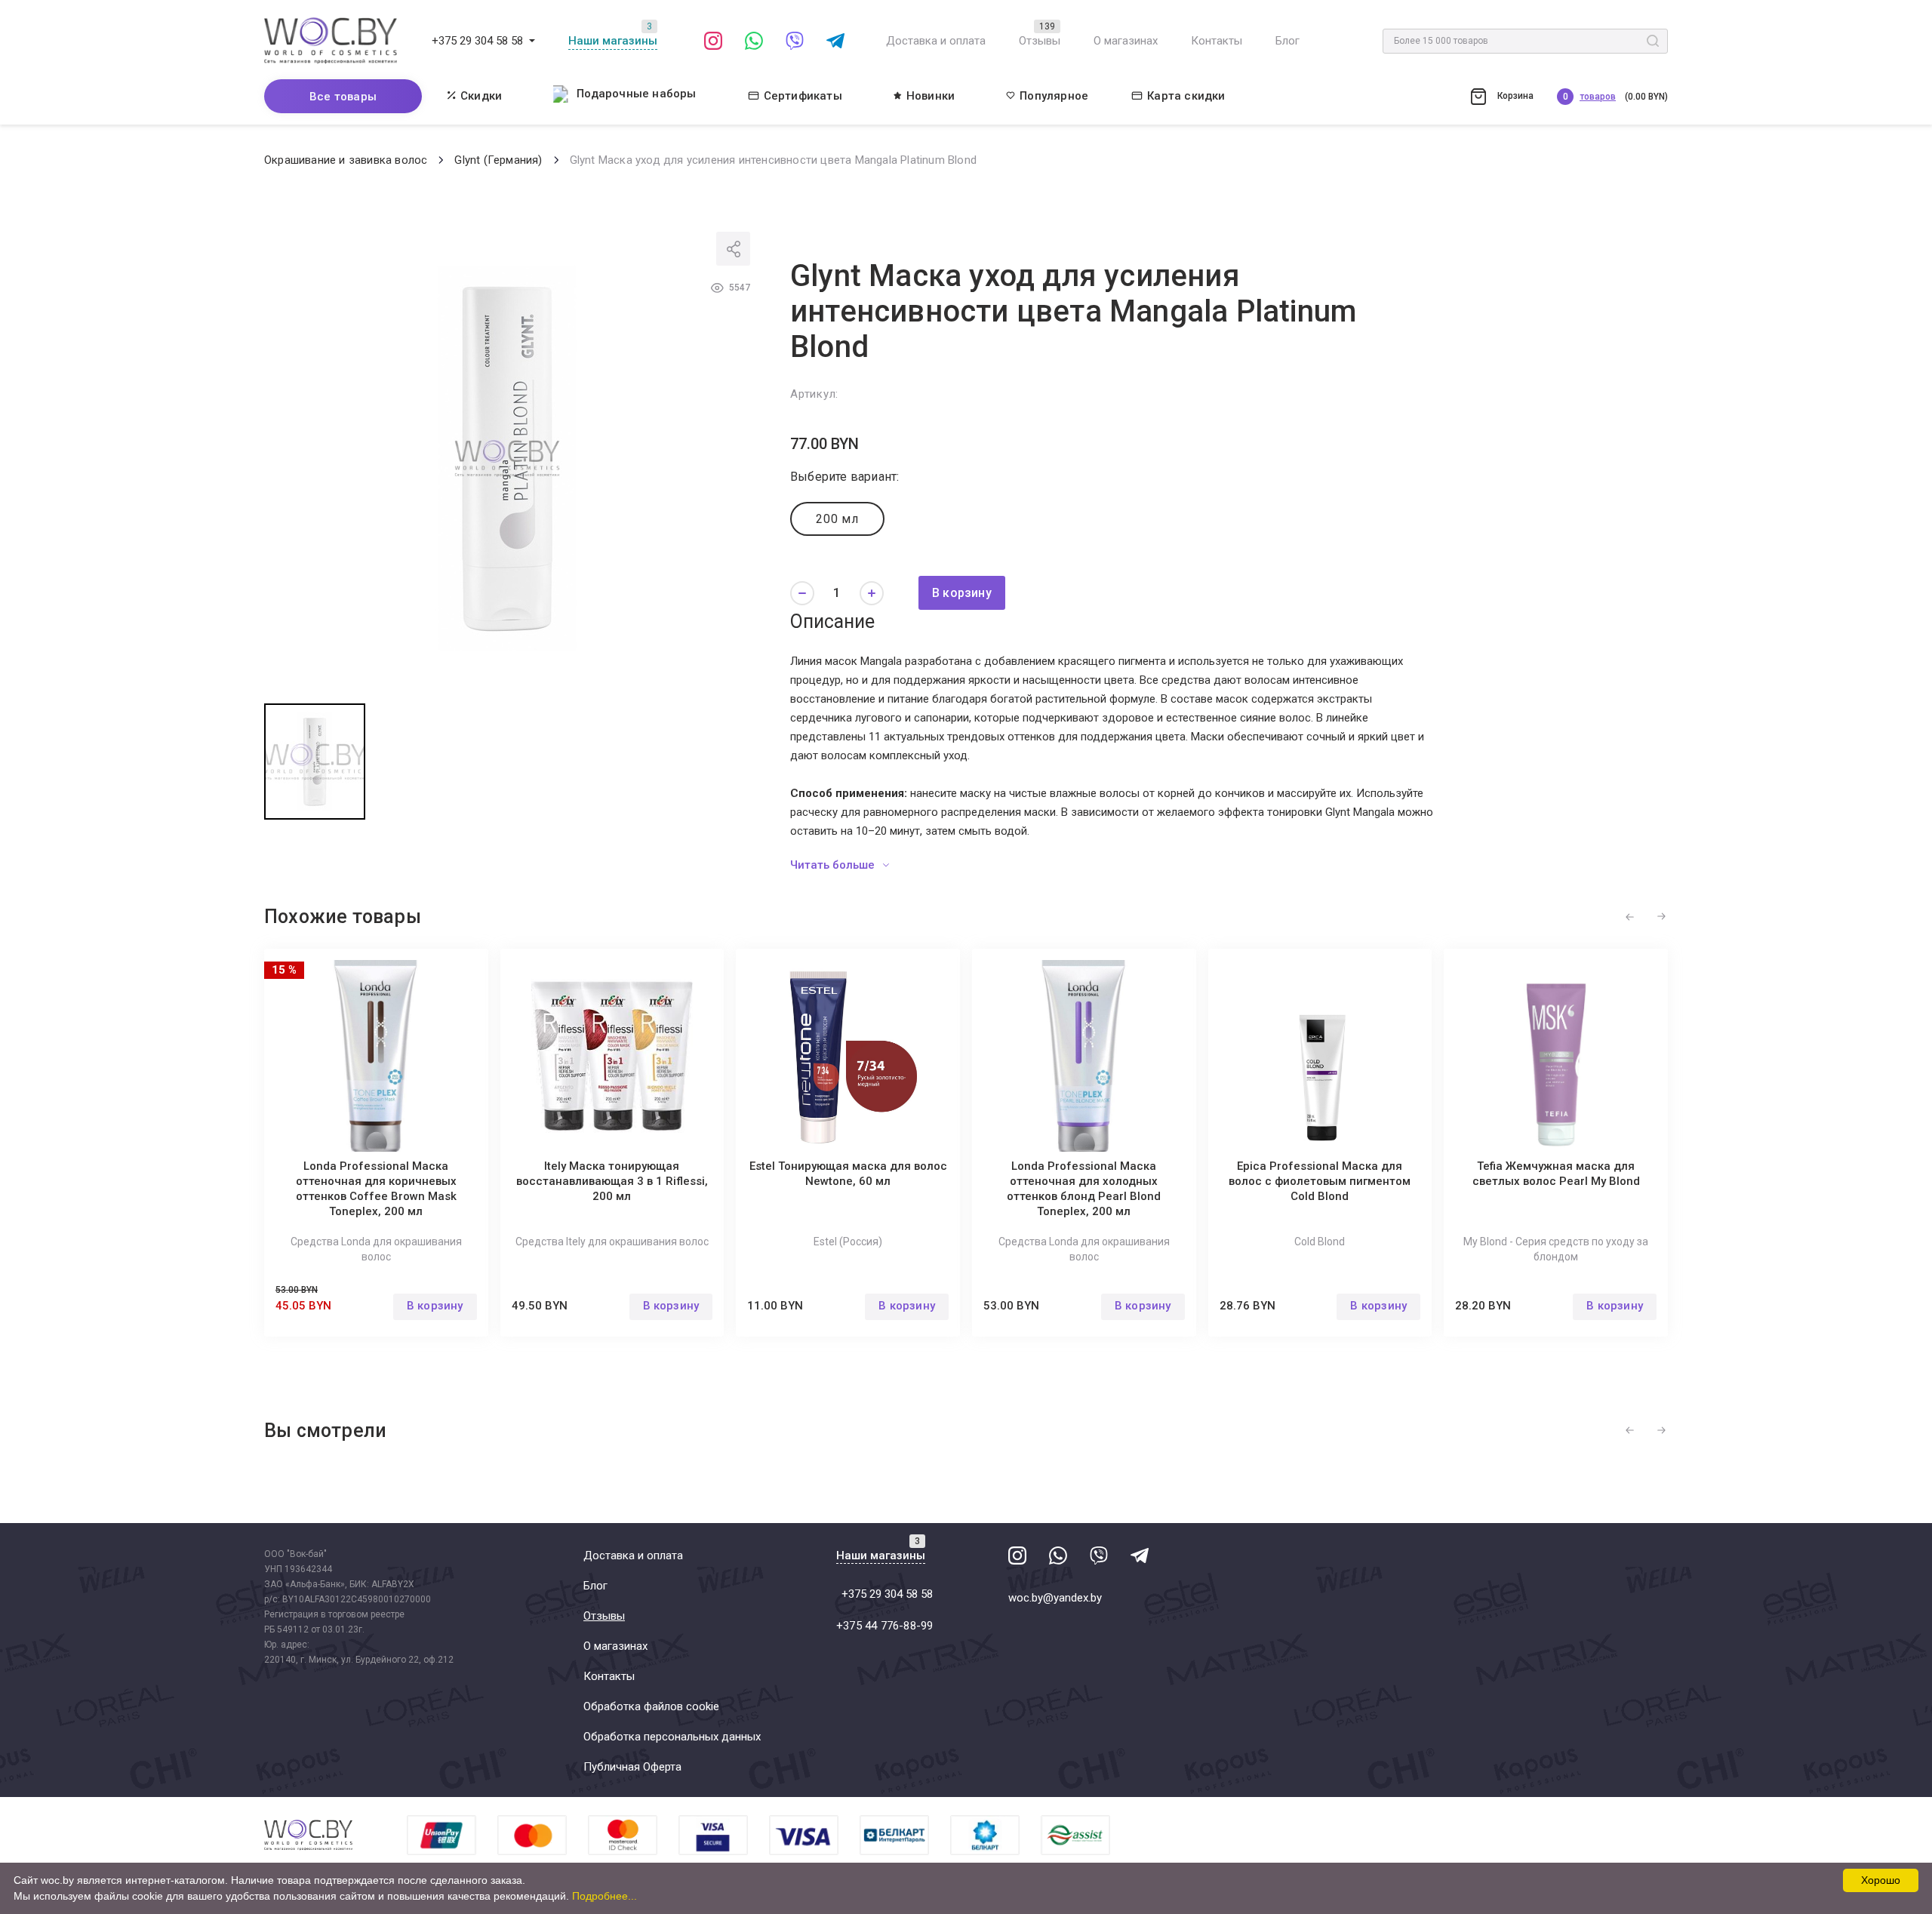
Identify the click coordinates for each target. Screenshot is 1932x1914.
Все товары (343, 97)
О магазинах (1126, 41)
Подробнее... (605, 1896)
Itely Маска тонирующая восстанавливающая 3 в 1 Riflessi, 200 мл (612, 1181)
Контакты (1217, 41)
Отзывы (1040, 41)
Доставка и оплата (936, 41)
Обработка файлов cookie (651, 1706)
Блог (1287, 41)
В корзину (962, 593)
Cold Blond (1320, 1242)
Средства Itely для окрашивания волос (612, 1242)
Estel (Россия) (848, 1242)
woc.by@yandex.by (1055, 1598)
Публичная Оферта (632, 1767)
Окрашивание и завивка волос (346, 160)
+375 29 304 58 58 (477, 41)
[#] (532, 41)
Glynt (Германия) (498, 160)
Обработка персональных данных (672, 1737)
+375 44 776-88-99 (884, 1626)
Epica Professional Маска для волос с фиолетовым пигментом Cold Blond (1320, 1181)
